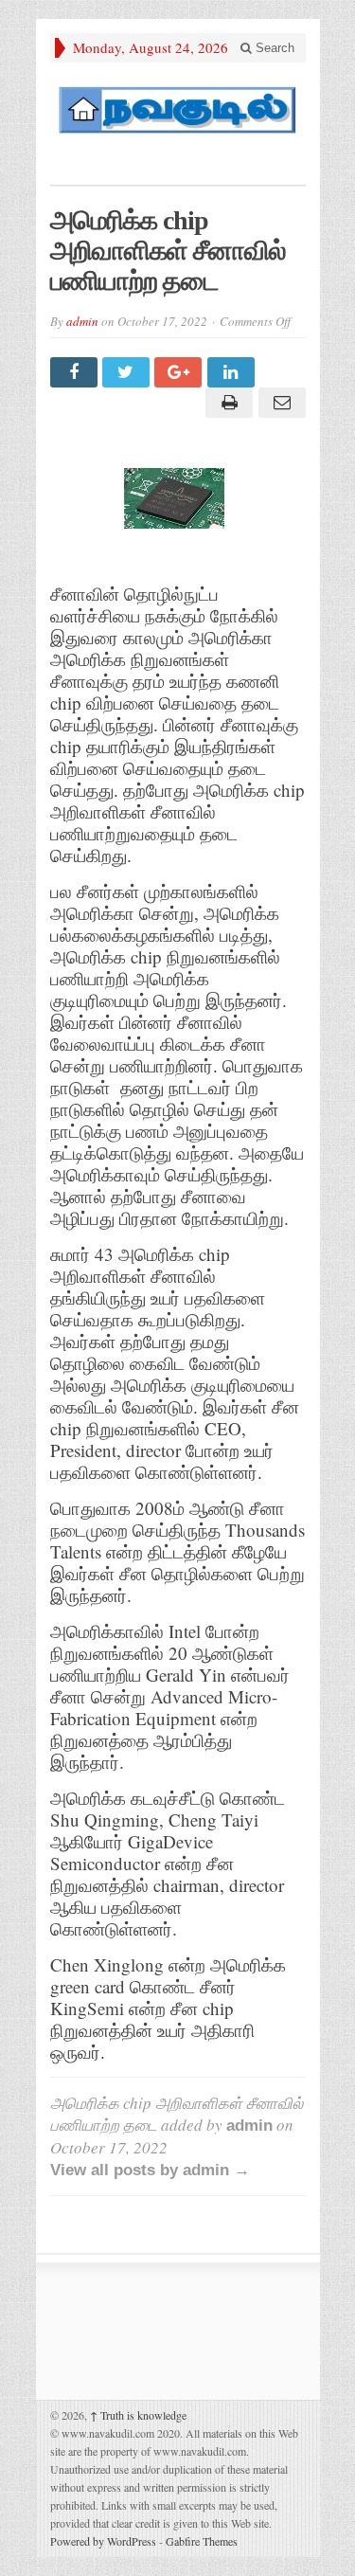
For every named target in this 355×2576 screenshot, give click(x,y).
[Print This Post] (227, 403)
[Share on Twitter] (128, 372)
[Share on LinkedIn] (233, 372)
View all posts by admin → (150, 2170)
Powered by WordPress (103, 2541)
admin (82, 321)
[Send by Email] (279, 403)
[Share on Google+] (180, 372)
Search (273, 48)
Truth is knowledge (138, 2415)
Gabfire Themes (202, 2541)
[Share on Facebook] (76, 372)
